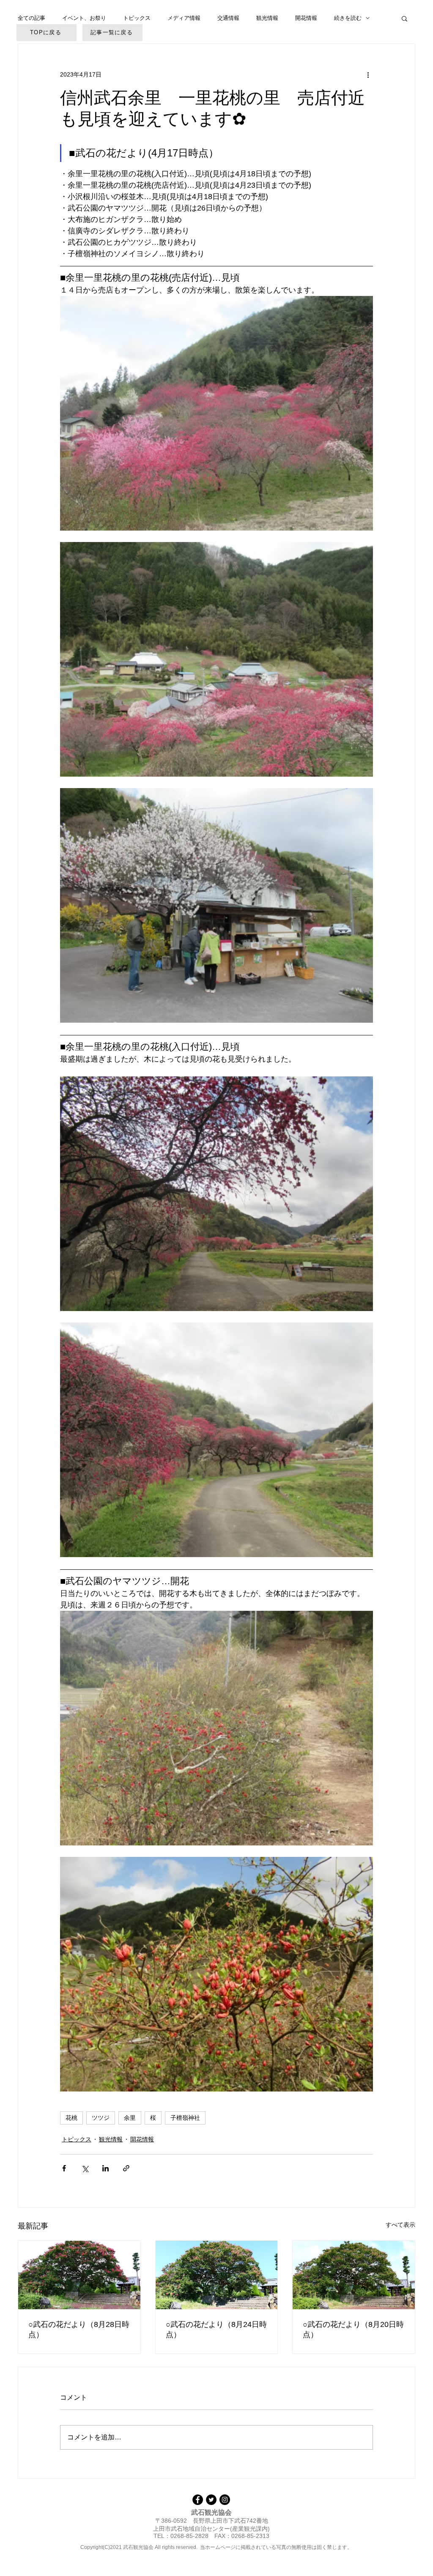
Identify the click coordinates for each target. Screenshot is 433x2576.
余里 (130, 2118)
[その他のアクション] (368, 74)
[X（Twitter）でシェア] (85, 2168)
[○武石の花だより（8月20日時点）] (354, 2275)
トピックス (137, 18)
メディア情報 (184, 18)
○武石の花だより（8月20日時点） (353, 2330)
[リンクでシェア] (126, 2168)
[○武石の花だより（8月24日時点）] (217, 2275)
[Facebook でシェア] (64, 2168)
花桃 (71, 2118)
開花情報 (306, 18)
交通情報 (228, 18)
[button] (404, 18)
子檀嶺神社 (185, 2118)
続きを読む (348, 18)
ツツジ (101, 2118)
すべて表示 (400, 2225)
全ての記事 (32, 18)
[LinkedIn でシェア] (106, 2168)
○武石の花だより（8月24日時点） (216, 2330)
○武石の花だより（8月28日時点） (79, 2330)
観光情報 (267, 18)
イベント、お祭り (84, 18)
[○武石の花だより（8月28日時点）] (79, 2275)
